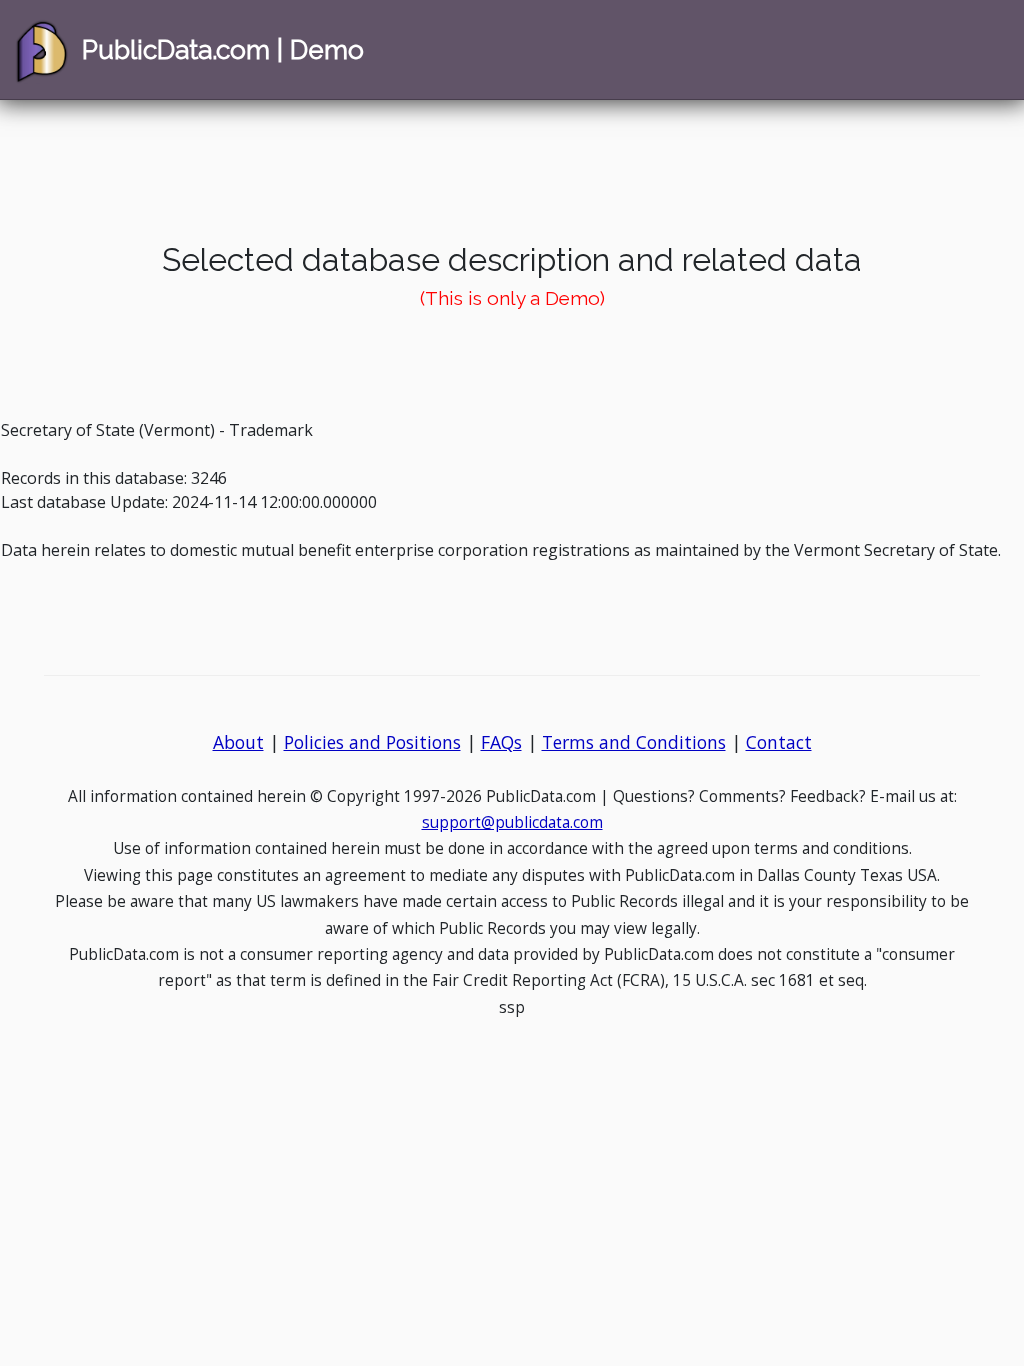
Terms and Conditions (634, 742)
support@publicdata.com (512, 822)
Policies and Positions (372, 742)
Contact (779, 742)
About (238, 742)
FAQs (501, 742)
